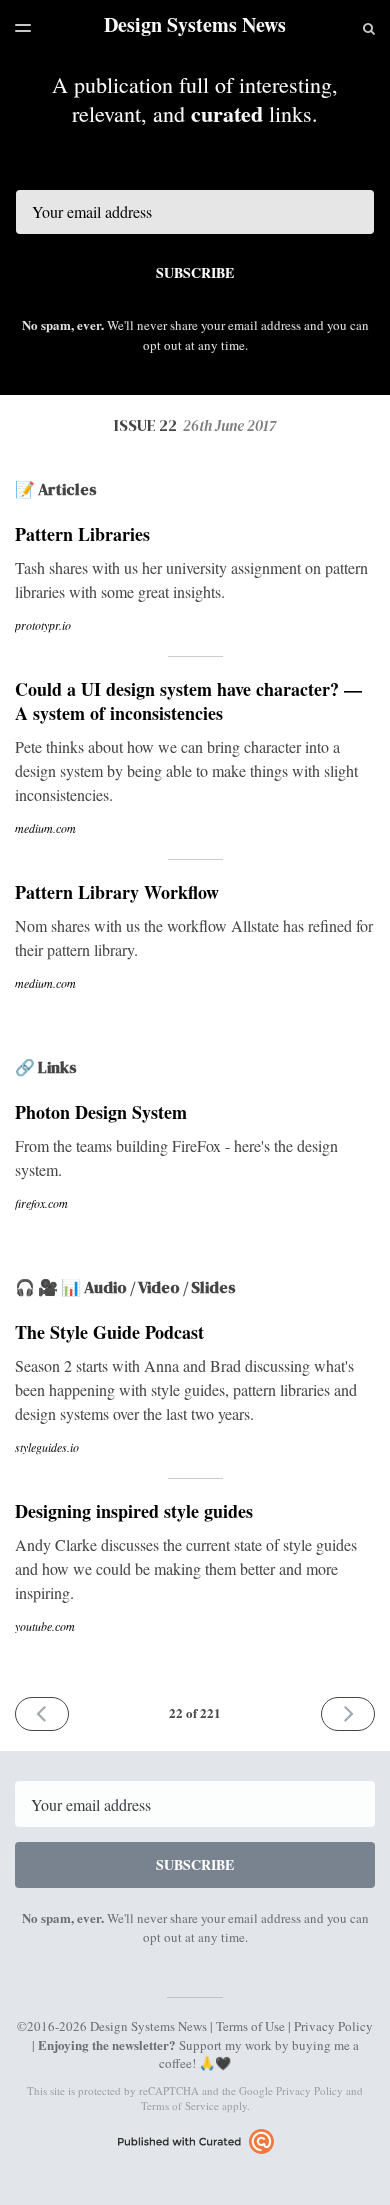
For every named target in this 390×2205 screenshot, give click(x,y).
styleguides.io (47, 1447)
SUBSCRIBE (195, 272)
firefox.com (41, 1203)
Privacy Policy (333, 2026)
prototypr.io (43, 625)
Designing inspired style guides (134, 1511)
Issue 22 (195, 425)
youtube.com (45, 1626)
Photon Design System (101, 1112)
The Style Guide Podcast (109, 1332)
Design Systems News (195, 24)
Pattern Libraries (82, 534)
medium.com (45, 828)
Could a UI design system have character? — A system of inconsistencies (188, 701)
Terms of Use (250, 2026)
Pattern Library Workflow (117, 892)
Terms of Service (180, 2105)
